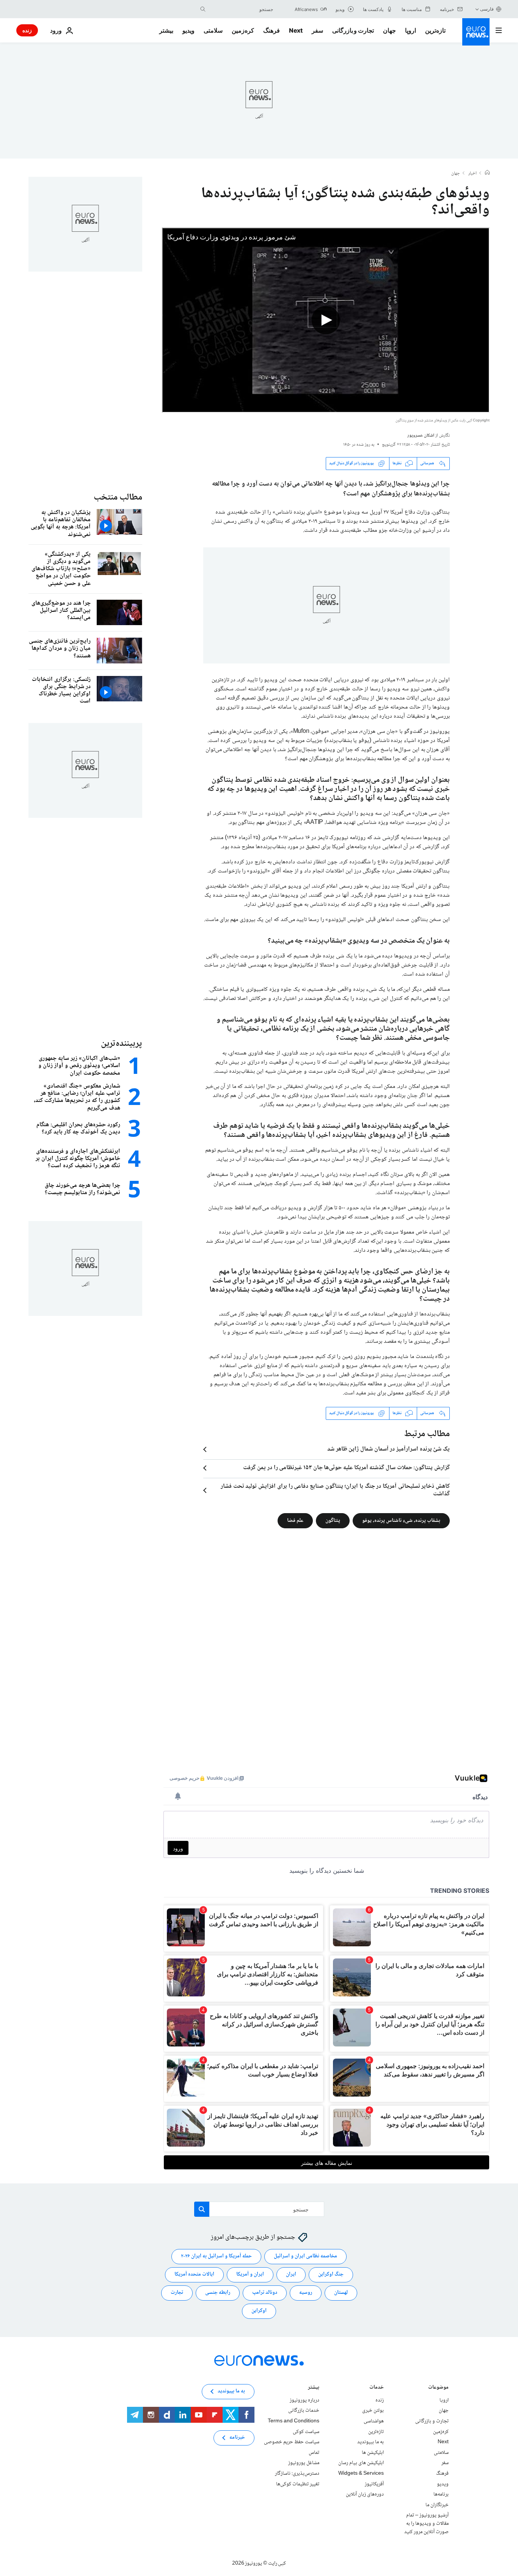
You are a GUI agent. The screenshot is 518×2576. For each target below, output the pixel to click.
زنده (27, 30)
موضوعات (438, 2388)
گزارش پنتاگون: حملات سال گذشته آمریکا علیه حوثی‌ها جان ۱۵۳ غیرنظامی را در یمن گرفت (346, 1468)
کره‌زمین (243, 30)
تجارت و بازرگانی (353, 30)
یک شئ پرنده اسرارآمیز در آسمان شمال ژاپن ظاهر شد (388, 1449)
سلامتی (213, 30)
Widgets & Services (361, 2474)
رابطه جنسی (218, 2293)
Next (296, 30)
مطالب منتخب (118, 497)
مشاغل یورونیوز (304, 2463)
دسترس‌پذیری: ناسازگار (297, 2474)
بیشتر (314, 2388)
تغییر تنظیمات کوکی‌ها (298, 2484)
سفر (317, 30)
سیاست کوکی (306, 2431)
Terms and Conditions (294, 2421)
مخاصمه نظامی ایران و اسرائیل (305, 2256)
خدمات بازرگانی (304, 2411)
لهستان (341, 2293)
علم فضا (295, 1520)
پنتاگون (333, 1520)
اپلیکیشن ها (373, 2453)
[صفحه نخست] (487, 173)
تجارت (177, 2293)
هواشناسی (374, 2421)
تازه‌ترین (435, 30)
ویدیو (188, 30)
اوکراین (259, 2311)
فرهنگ (272, 30)
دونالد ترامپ (265, 2293)
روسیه (306, 2293)
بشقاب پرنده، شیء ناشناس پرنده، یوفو (401, 1520)
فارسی (487, 9)
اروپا (410, 30)
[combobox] (241, 9)
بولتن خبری (373, 2411)
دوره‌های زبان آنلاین (365, 2494)
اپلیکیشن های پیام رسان (361, 2463)
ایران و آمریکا (250, 2274)
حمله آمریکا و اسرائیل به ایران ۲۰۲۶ (216, 2256)
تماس (314, 2453)
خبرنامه (237, 2438)
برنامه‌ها (441, 2494)
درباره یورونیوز (305, 2400)
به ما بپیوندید (370, 2442)
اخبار (472, 174)
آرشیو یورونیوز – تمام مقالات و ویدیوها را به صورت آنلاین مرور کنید (426, 2523)
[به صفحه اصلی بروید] (476, 32)
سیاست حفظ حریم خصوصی (292, 2442)
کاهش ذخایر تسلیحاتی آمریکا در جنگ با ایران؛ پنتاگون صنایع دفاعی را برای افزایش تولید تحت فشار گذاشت (335, 1490)
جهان (389, 30)
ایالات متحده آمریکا (194, 2274)
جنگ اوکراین (331, 2274)
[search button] (203, 9)
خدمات (377, 2388)
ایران (291, 2274)
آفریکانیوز (374, 2484)
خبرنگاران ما (437, 2505)
